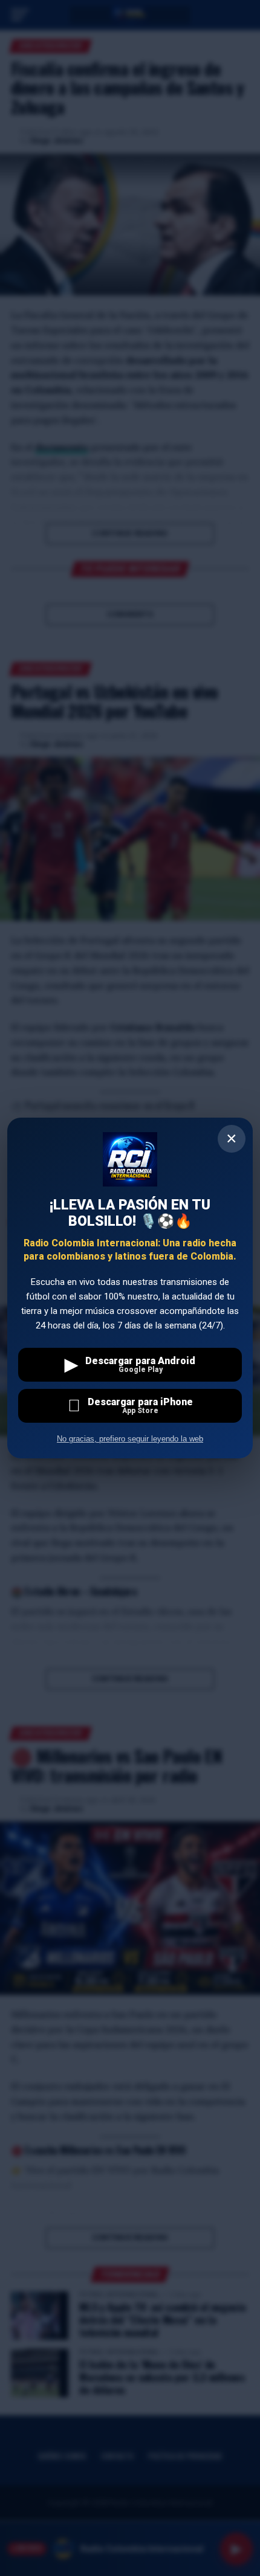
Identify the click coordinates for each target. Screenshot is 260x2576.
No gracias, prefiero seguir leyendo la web (130, 1439)
